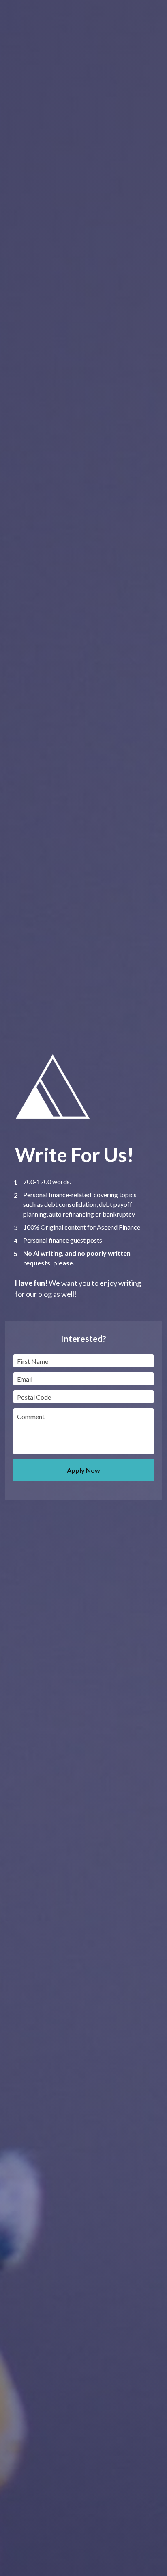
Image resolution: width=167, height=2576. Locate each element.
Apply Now (83, 1470)
